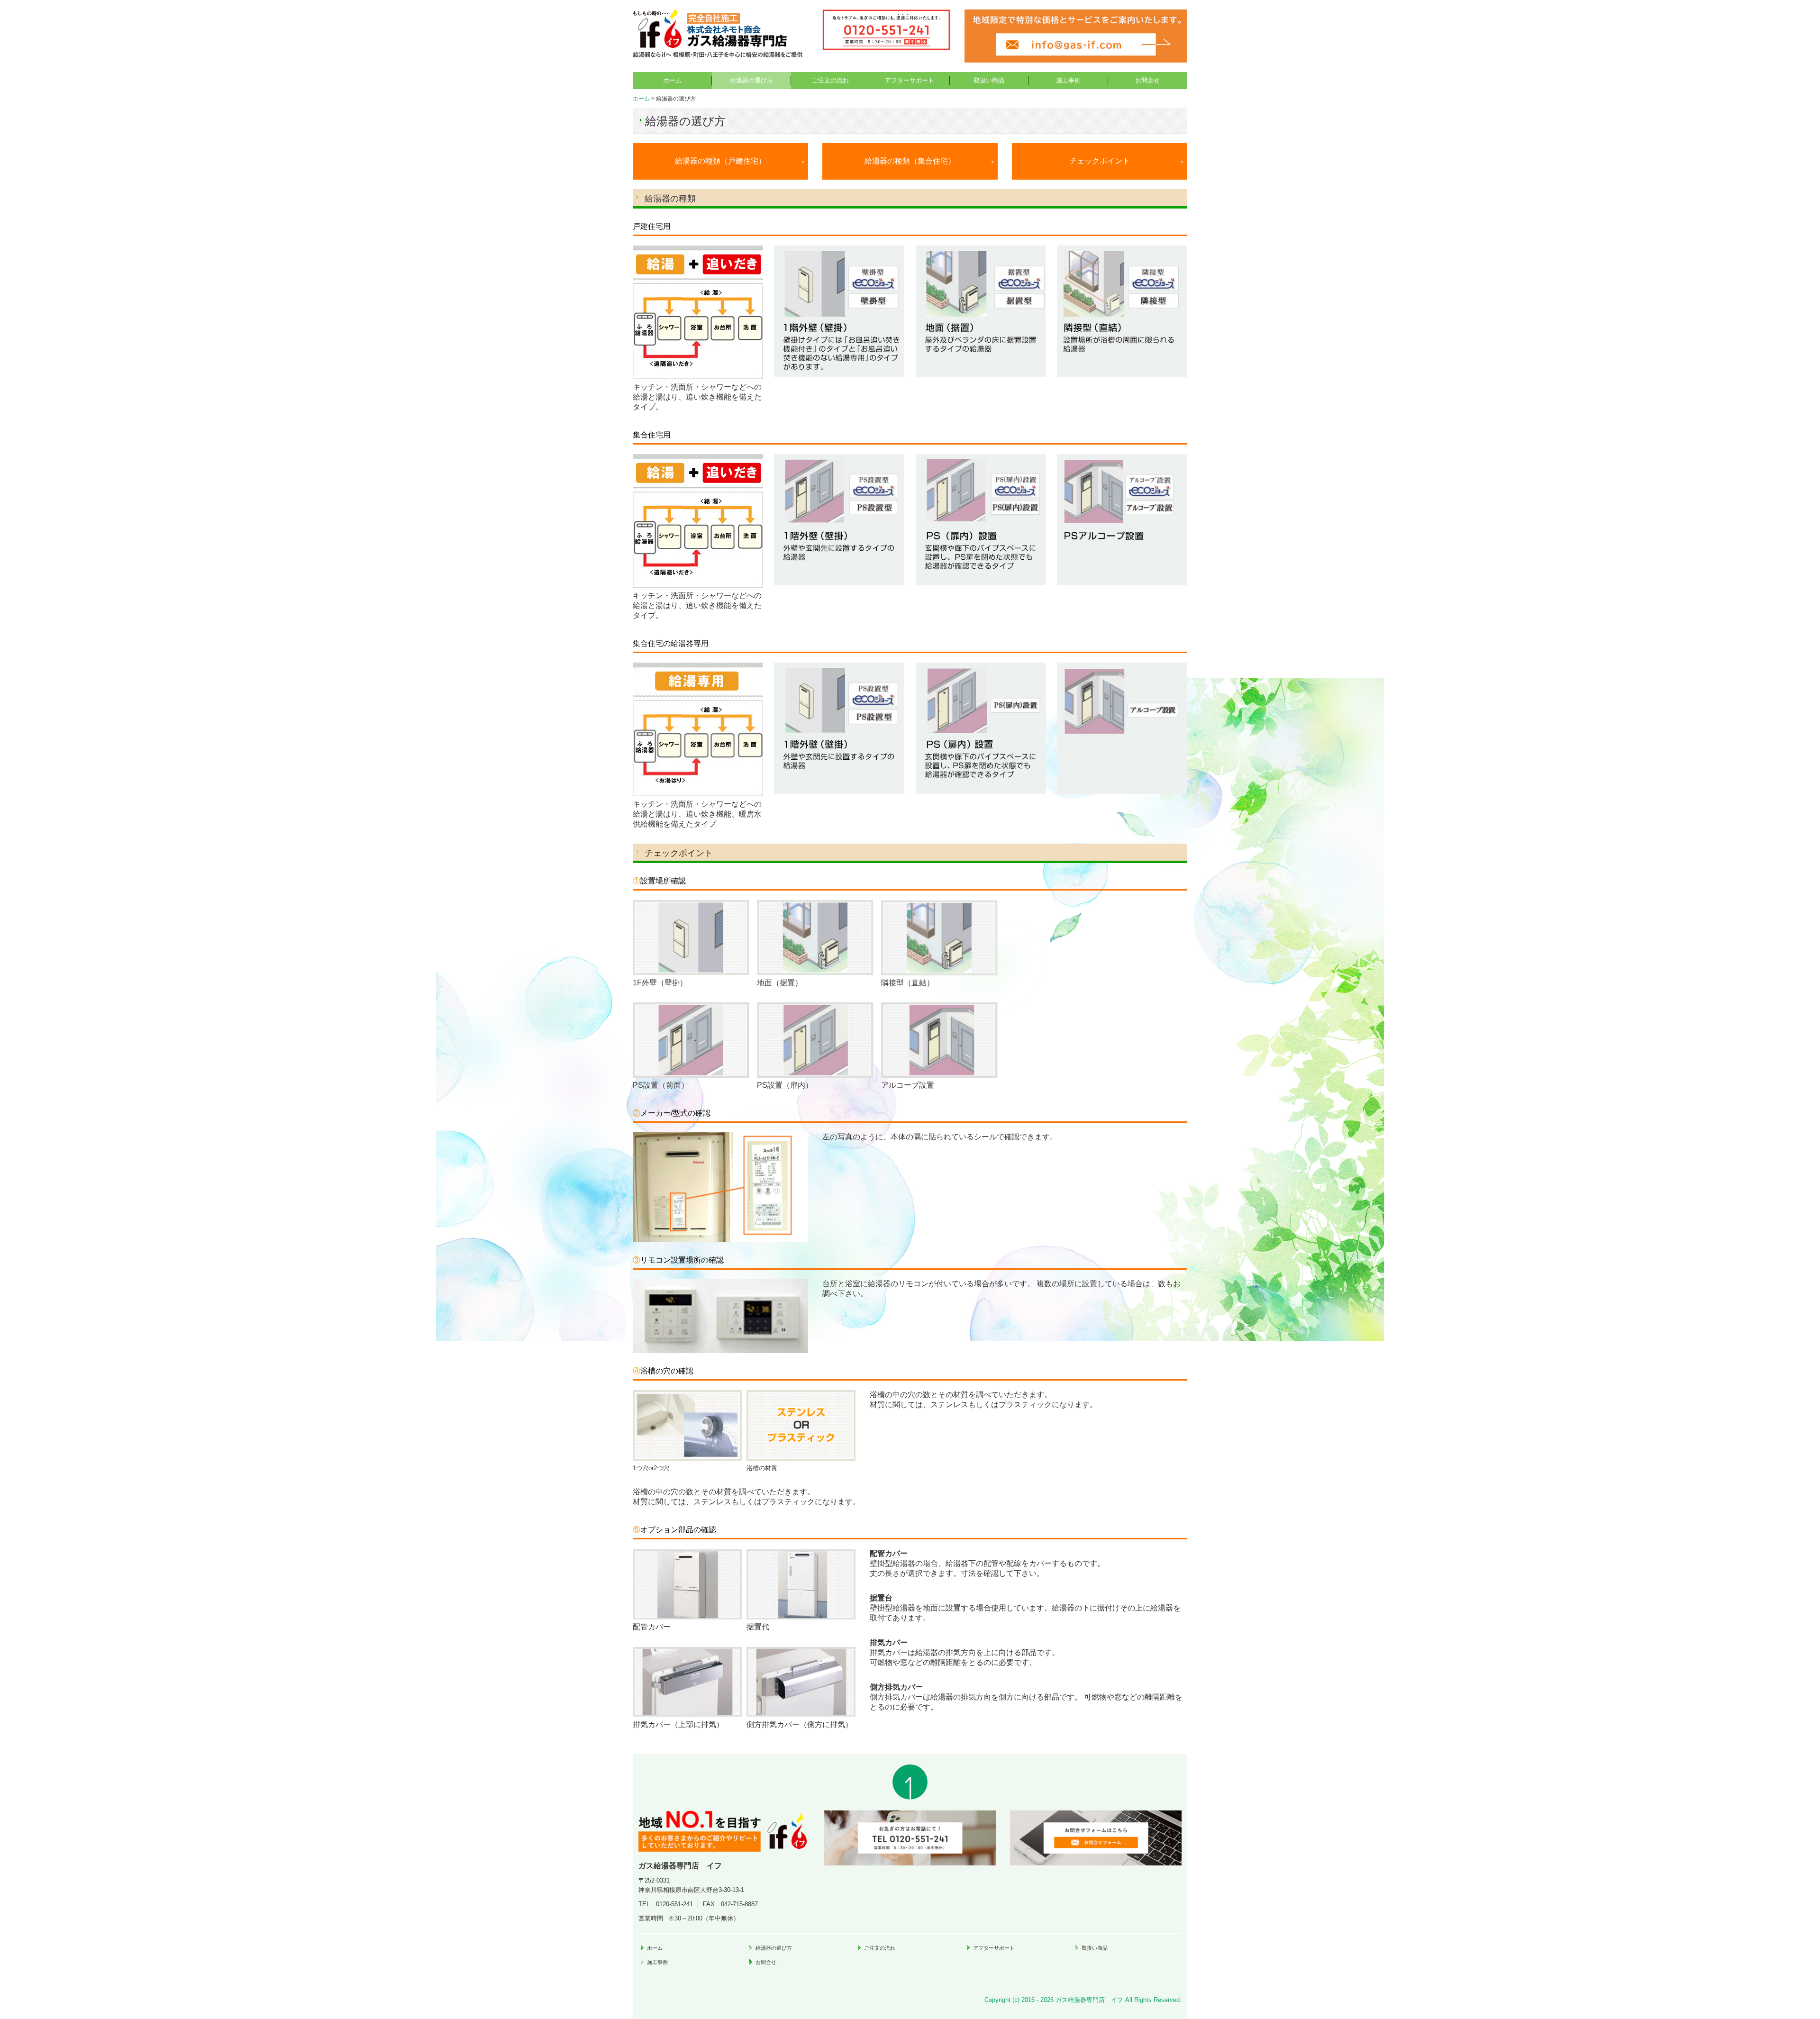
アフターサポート (910, 80)
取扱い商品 (989, 80)
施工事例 (1068, 80)
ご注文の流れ (830, 80)
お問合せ (1147, 80)
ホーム (672, 80)
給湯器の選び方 (751, 80)
